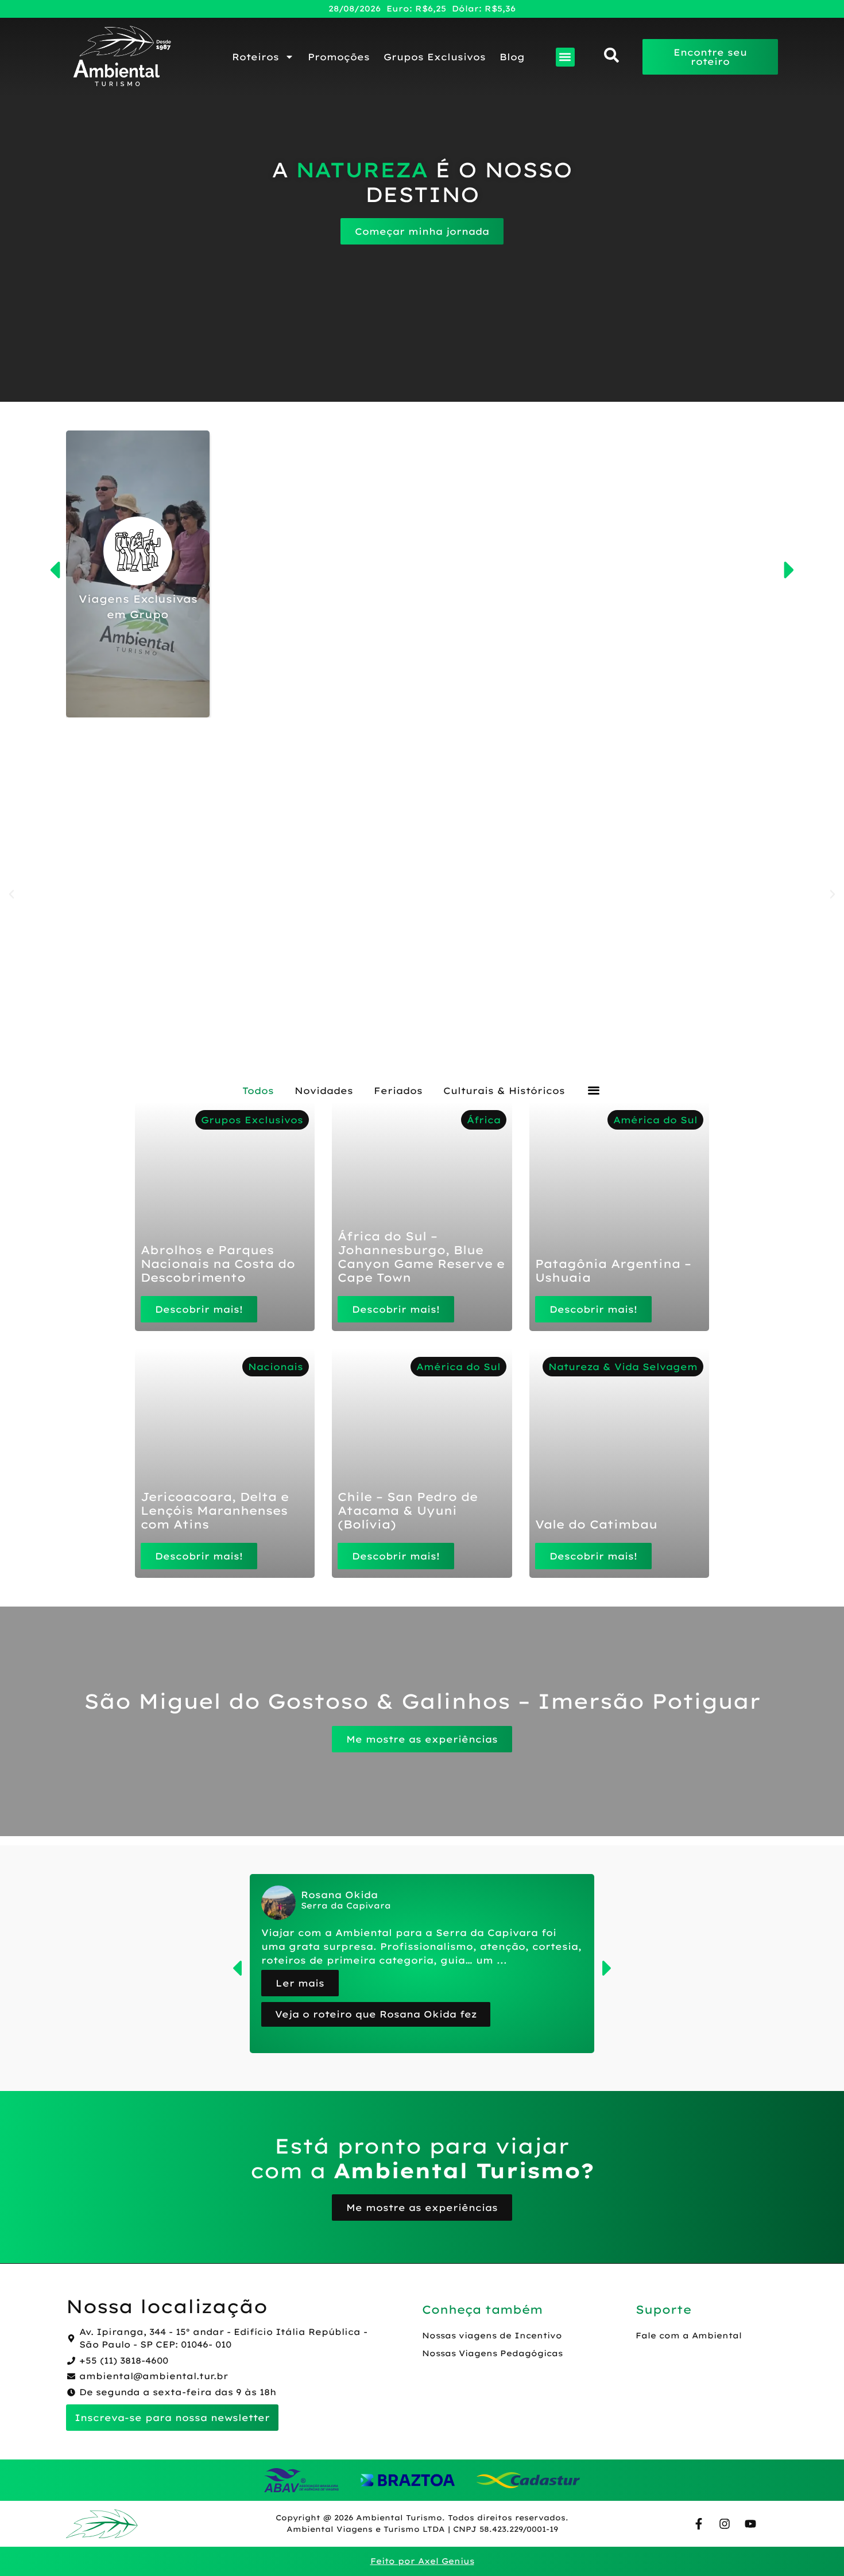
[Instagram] (725, 2524)
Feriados (398, 1091)
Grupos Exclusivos (435, 57)
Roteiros (255, 57)
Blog (512, 57)
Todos (258, 1091)
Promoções (339, 57)
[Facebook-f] (699, 2524)
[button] (565, 57)
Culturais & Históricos (504, 1091)
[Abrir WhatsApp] (815, 2547)
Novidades (324, 1091)
